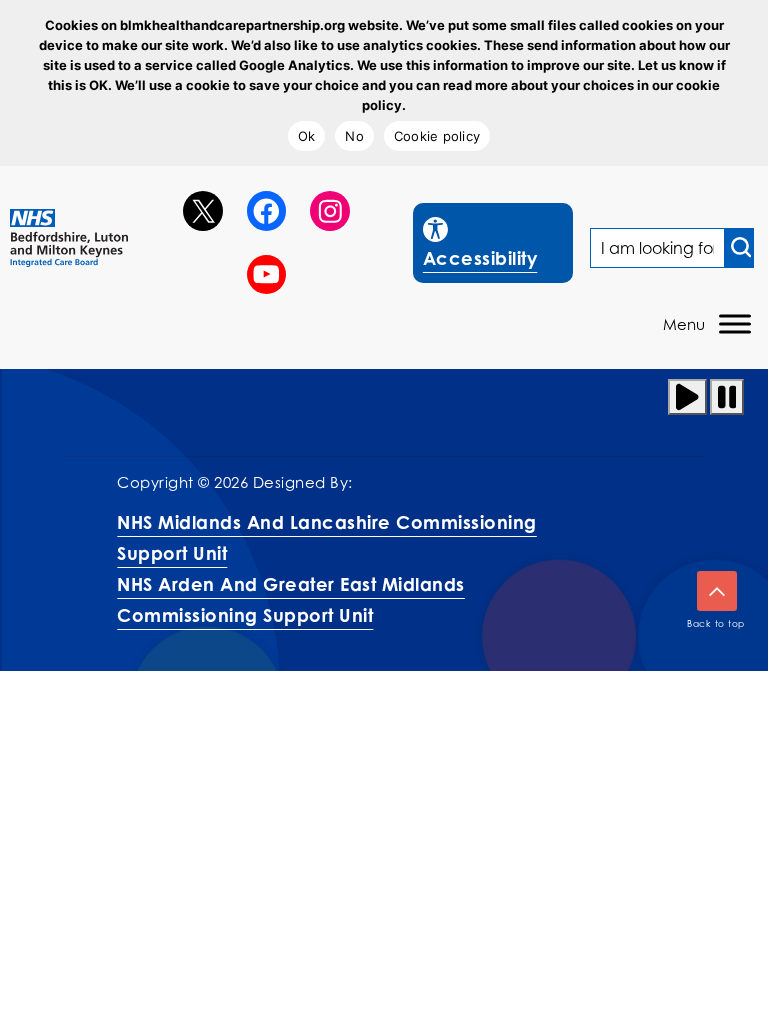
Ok (307, 136)
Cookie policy (437, 136)
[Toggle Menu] (735, 324)
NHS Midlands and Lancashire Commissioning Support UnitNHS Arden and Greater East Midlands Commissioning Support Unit (327, 568)
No (354, 136)
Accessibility (497, 242)
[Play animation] (687, 397)
